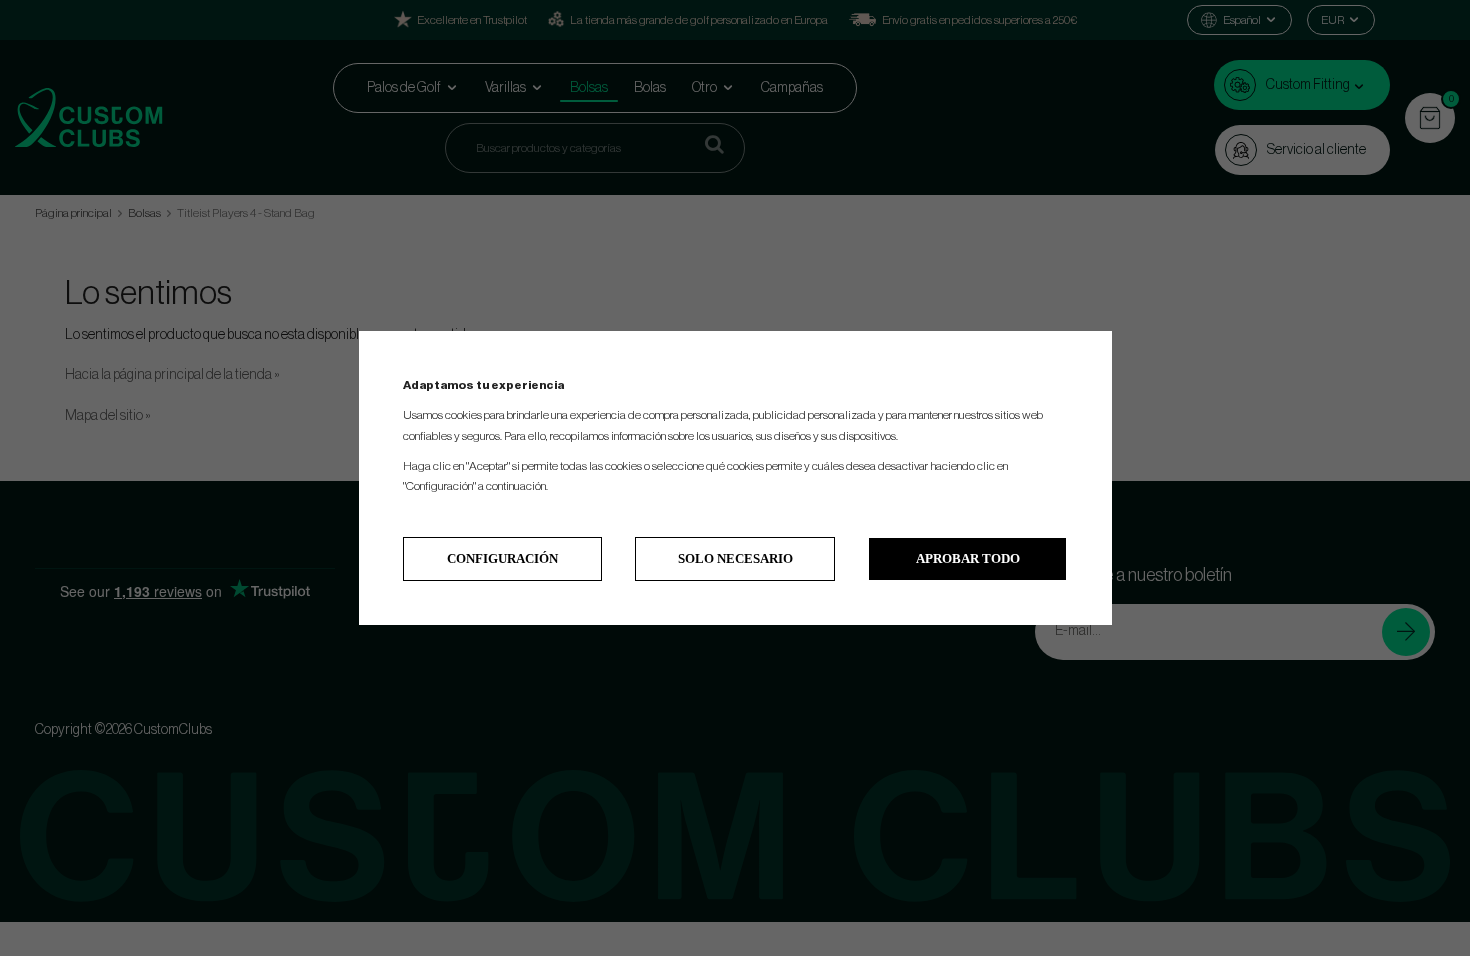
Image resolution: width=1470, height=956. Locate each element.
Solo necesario (735, 558)
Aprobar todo (968, 558)
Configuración (502, 558)
